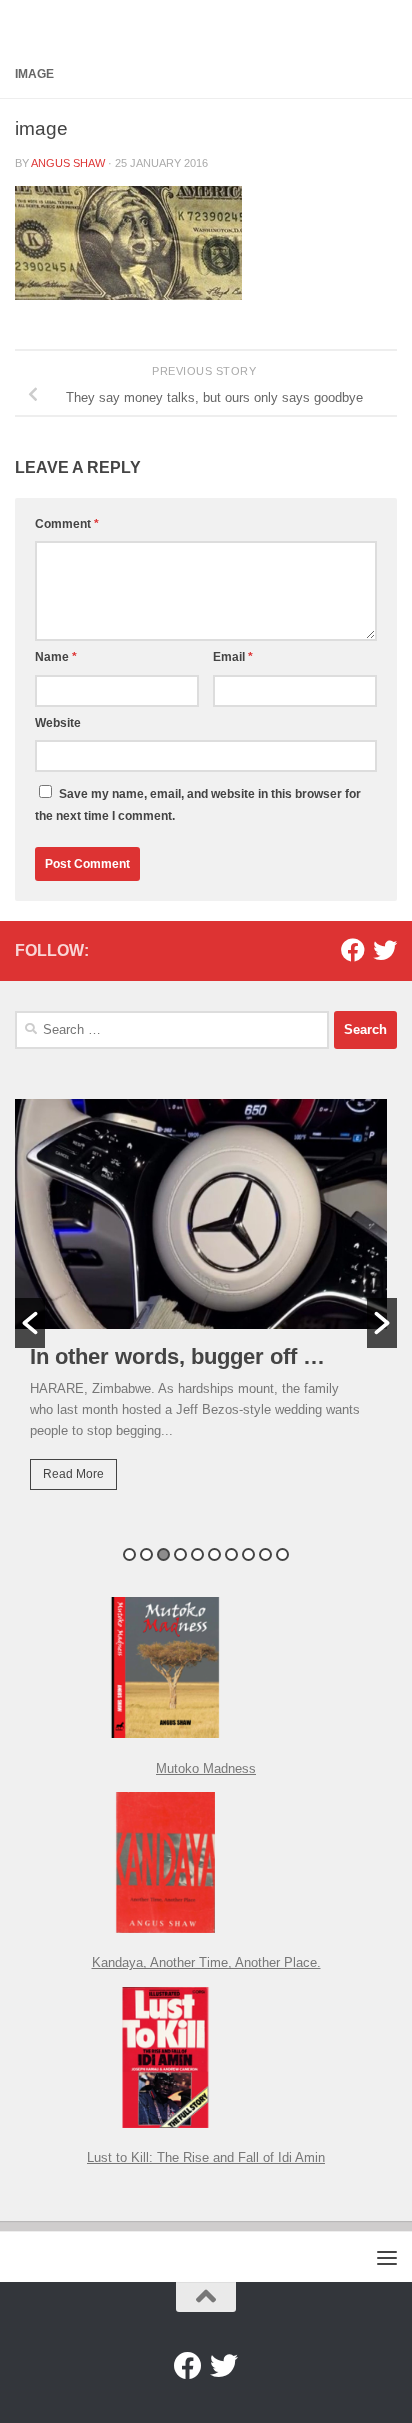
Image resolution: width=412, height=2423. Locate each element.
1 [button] (129, 1554)
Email (233, 657)
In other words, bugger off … (177, 1356)
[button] (30, 1323)
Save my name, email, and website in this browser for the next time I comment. (198, 805)
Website (58, 723)
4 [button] (180, 1554)
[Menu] (387, 2257)
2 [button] (146, 1554)
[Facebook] (353, 950)
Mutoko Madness (206, 1768)
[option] (206, 1309)
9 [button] (265, 1554)
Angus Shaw (68, 163)
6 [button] (214, 1554)
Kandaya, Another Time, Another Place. (206, 1962)
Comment (67, 524)
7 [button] (231, 1554)
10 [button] (282, 1554)
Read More (73, 1474)
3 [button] (163, 1554)
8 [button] (248, 1554)
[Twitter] (385, 950)
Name (56, 657)
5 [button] (197, 1554)
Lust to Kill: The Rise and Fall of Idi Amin (206, 2157)
